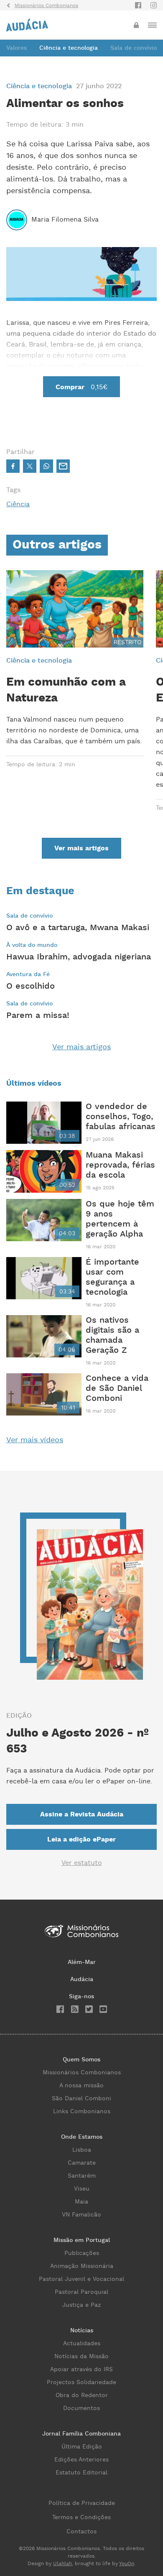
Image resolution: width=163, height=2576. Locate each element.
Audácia (82, 1979)
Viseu (82, 2189)
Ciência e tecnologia (69, 48)
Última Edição (82, 2447)
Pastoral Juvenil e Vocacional (81, 2279)
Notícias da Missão (81, 2357)
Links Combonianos (82, 2112)
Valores (17, 48)
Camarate (82, 2163)
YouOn (127, 2564)
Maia (81, 2202)
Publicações (82, 2253)
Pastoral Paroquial (81, 2292)
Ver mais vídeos (35, 1440)
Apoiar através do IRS (81, 2369)
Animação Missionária (82, 2266)
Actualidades (82, 2344)
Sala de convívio (134, 48)
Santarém (82, 2176)
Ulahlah (62, 2564)
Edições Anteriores (81, 2460)
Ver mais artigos (81, 1047)
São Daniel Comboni (81, 2099)
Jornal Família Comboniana (81, 2434)
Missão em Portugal (82, 2240)
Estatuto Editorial (81, 2473)
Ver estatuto (82, 1863)
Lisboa (82, 2150)
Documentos (81, 2408)
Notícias (82, 2331)
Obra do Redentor (82, 2395)
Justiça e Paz (81, 2305)
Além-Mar (82, 1962)
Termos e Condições (81, 2517)
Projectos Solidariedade (81, 2382)
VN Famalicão (81, 2215)
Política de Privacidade (82, 2503)
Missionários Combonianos (82, 2073)
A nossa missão (81, 2086)
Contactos (81, 2532)
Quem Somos (81, 2060)
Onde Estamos (82, 2137)
